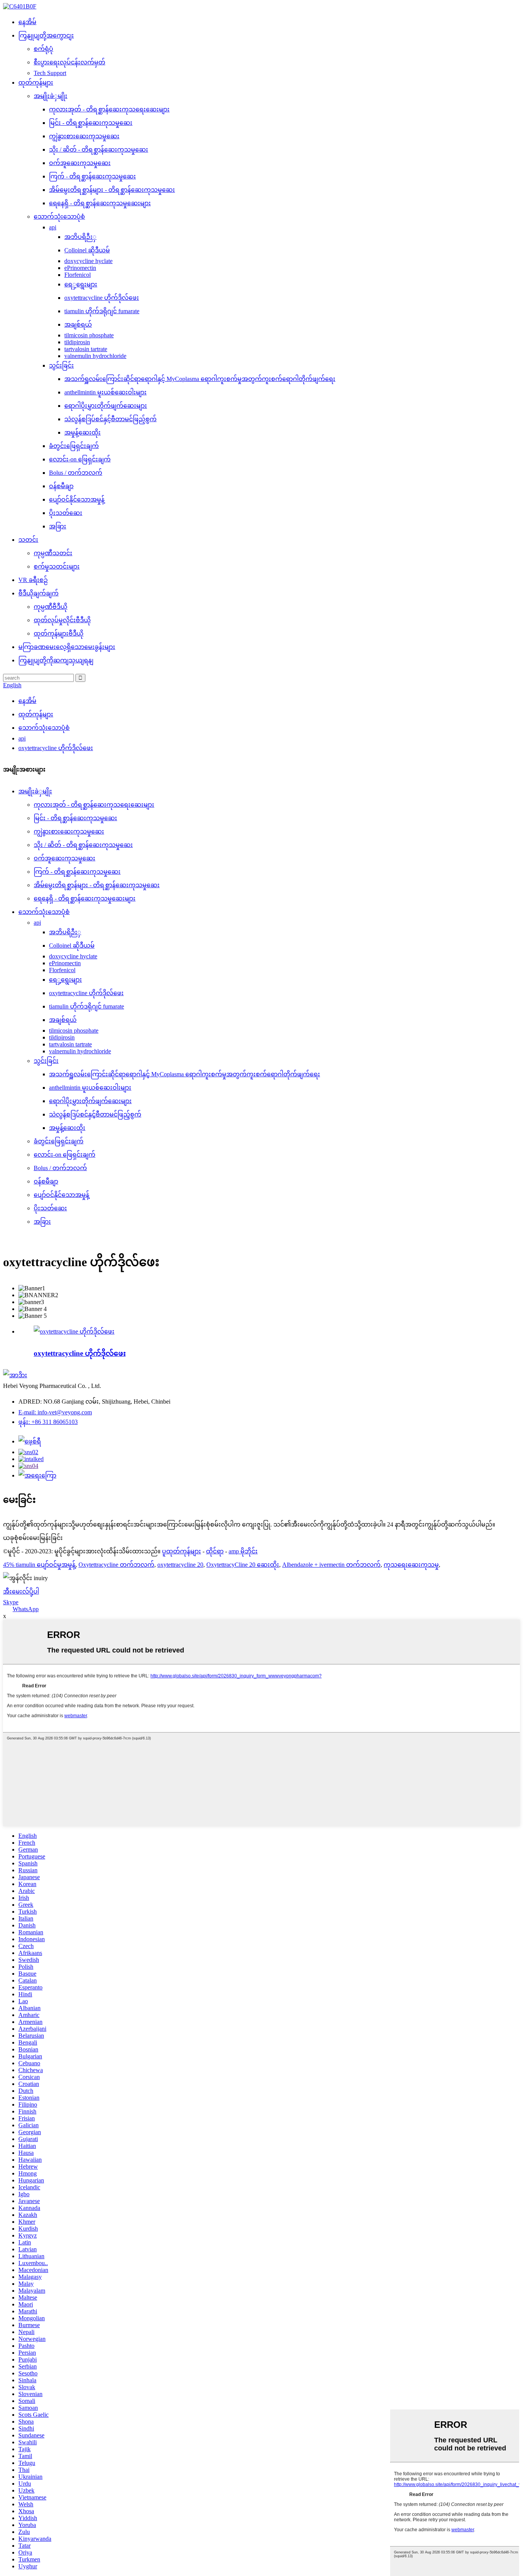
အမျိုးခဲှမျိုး (51, 96)
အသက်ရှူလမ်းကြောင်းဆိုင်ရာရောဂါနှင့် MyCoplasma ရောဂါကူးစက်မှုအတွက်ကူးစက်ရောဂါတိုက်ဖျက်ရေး (200, 379)
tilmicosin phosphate (89, 335)
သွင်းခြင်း (61, 365)
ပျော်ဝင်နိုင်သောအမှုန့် (77, 499)
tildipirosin (77, 342)
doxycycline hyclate (88, 261)
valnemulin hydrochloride (95, 356)
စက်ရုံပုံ (43, 49)
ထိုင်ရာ (215, 1551)
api (53, 227)
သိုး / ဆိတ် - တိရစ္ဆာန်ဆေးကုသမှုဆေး (99, 150)
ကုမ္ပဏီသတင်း (53, 553)
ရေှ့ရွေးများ (81, 284)
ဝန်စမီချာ (61, 486)
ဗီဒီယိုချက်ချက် (38, 593)
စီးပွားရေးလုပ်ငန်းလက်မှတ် (69, 62)
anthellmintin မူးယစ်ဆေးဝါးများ (105, 392)
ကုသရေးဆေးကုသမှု (411, 1565)
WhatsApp (26, 1609)
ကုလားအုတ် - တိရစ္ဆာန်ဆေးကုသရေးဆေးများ (109, 109)
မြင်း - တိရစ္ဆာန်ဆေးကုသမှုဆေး (91, 123)
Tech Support (50, 73)
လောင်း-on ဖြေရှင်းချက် (80, 459)
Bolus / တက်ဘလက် (76, 473)
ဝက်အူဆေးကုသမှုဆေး (80, 163)
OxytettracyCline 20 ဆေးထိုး (243, 1565)
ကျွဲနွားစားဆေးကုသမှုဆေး (84, 136)
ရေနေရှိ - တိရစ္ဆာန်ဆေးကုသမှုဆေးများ (100, 203)
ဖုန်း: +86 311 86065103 (48, 1422)
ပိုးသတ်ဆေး (66, 513)
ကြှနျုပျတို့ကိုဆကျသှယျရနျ (56, 660)
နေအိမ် (27, 22)
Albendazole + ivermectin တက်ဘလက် (331, 1565)
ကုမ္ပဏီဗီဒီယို (51, 607)
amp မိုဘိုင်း (243, 1551)
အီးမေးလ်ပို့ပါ (21, 1591)
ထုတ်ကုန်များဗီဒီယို (59, 633)
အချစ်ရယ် (78, 324)
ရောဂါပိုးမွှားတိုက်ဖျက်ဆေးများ (106, 406)
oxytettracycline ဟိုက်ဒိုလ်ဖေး (102, 298)
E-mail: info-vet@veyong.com (55, 1412)
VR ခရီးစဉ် (33, 580)
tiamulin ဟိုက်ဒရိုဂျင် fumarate (102, 311)
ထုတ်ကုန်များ (36, 83)
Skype (11, 1602)
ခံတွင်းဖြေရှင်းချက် (74, 446)
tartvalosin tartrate (86, 349)
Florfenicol (78, 275)
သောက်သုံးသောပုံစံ (59, 217)
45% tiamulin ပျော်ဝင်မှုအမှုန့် (39, 1565)
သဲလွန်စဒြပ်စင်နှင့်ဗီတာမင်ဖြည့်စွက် (110, 419)
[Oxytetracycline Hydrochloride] (74, 1331)
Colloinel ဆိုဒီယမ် (87, 250)
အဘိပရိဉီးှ (80, 237)
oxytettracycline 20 (180, 1565)
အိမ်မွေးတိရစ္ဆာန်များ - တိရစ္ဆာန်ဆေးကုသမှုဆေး (112, 190)
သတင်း (28, 540)
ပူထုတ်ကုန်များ (181, 1551)
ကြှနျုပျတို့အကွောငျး (46, 35)
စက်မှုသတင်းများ (57, 566)
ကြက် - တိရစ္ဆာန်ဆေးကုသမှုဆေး (92, 176)
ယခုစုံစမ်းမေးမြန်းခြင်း (33, 1538)
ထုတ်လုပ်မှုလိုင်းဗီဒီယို (62, 620)
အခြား (58, 526)
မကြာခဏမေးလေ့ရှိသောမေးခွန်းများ (67, 647)
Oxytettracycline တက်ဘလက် (116, 1565)
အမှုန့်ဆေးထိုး (83, 432)
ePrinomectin (80, 268)
